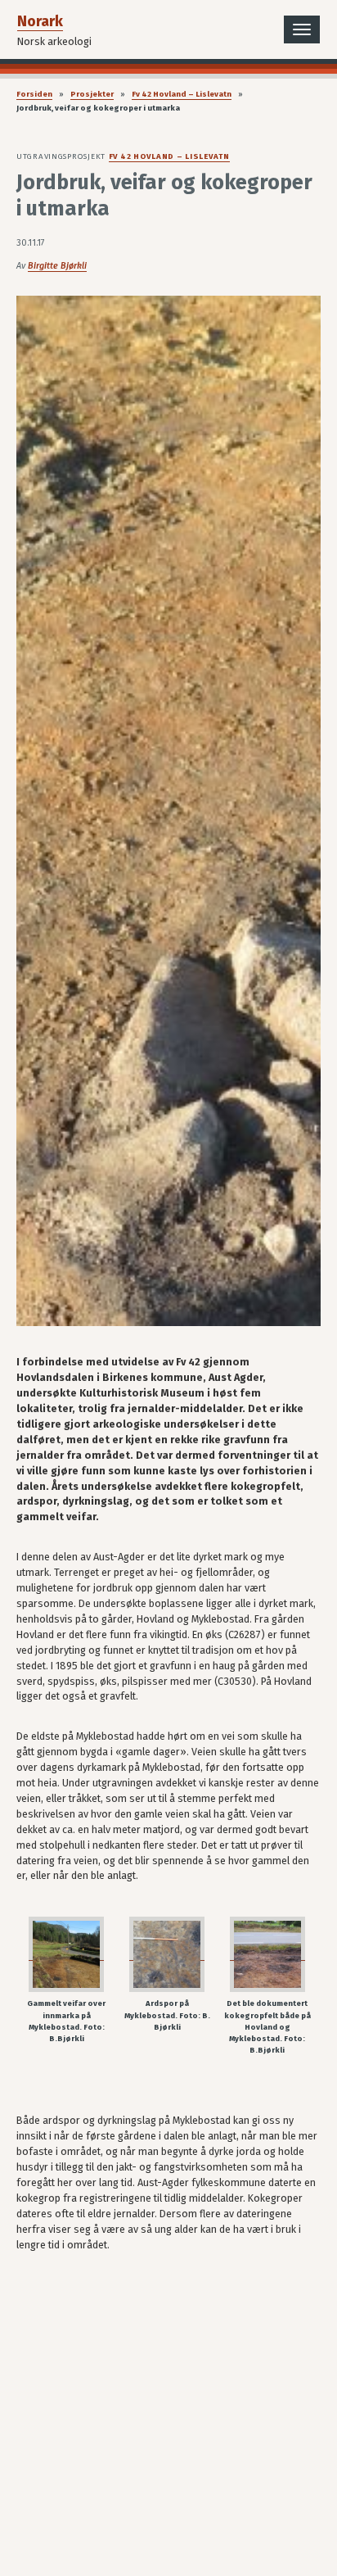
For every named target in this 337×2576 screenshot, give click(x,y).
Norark (40, 21)
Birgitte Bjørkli (57, 266)
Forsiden (34, 94)
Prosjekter (92, 94)
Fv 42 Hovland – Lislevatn (182, 94)
